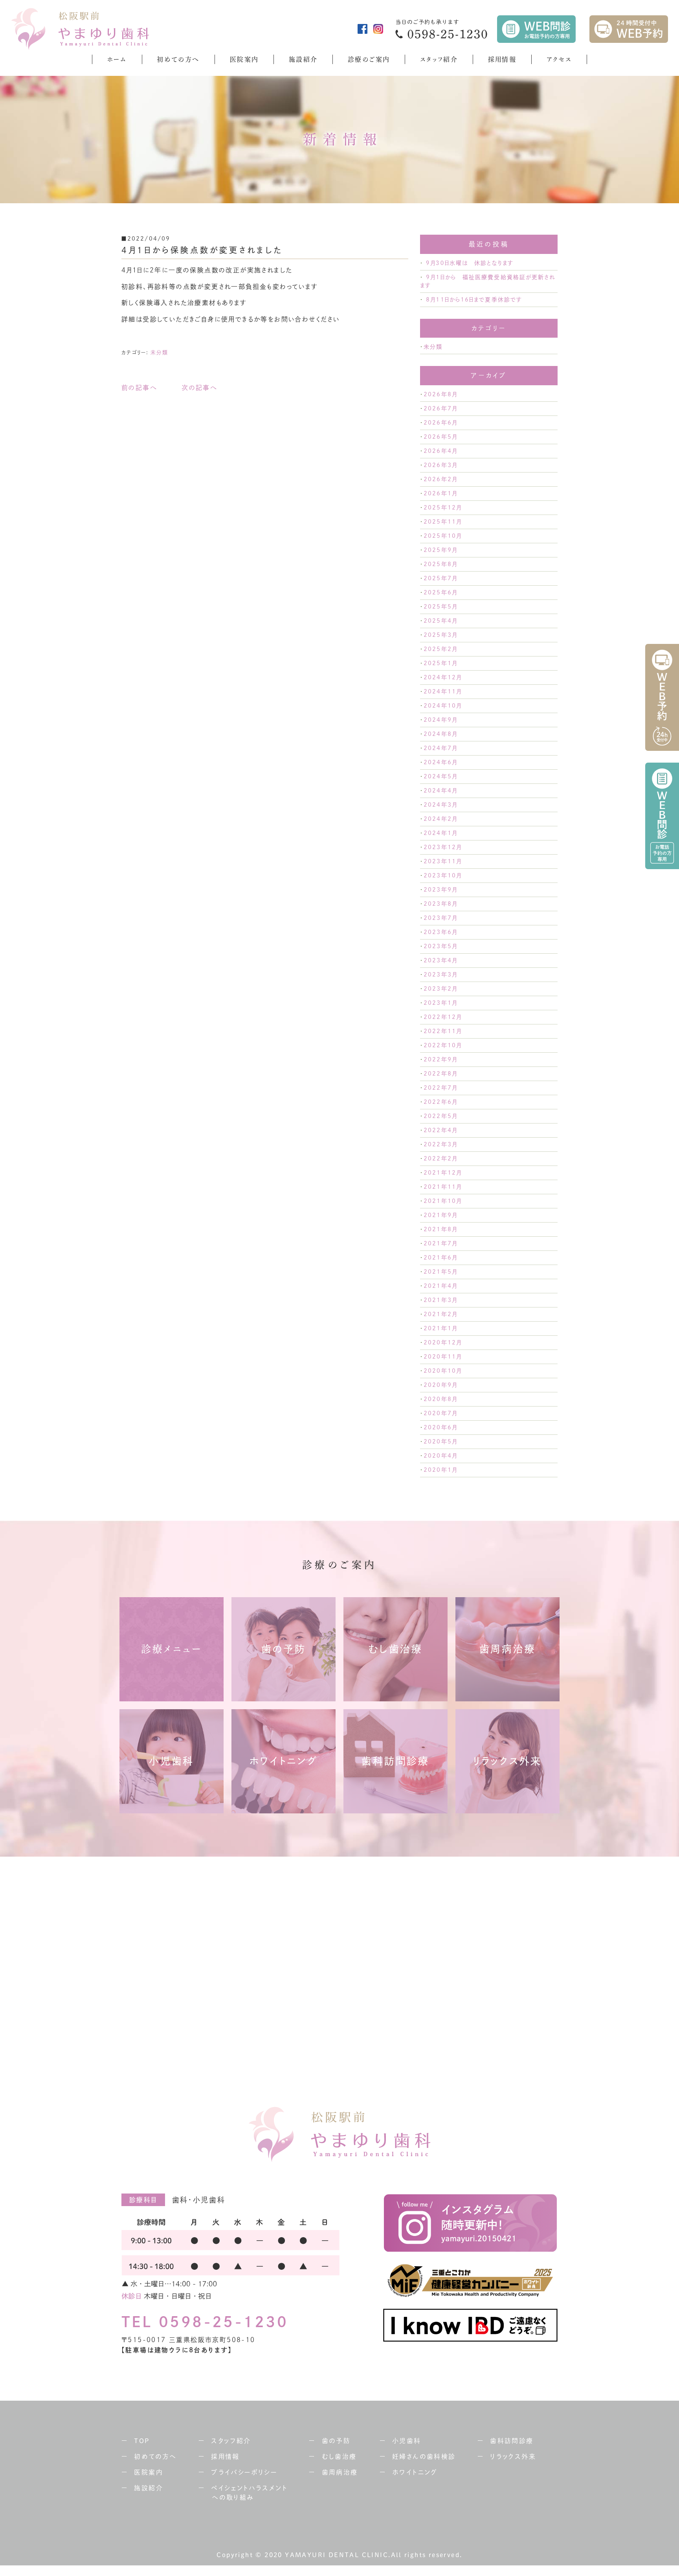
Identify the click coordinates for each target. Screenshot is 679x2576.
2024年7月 (440, 748)
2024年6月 (440, 762)
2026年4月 (440, 451)
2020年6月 (440, 1427)
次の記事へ (199, 388)
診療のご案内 (369, 59)
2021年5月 (440, 1272)
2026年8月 (440, 394)
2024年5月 (440, 776)
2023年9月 (440, 890)
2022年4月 (440, 1130)
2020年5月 (440, 1442)
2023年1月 (440, 1003)
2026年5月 (440, 437)
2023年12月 (443, 847)
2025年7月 (440, 578)
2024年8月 (440, 734)
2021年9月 (440, 1215)
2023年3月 (440, 975)
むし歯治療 (339, 2456)
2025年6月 (440, 592)
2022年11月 (443, 1031)
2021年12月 (443, 1173)
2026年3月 (440, 465)
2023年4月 (440, 960)
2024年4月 (440, 791)
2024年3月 (440, 805)
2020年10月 (443, 1371)
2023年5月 (440, 946)
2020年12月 (443, 1342)
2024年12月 (443, 677)
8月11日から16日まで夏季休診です (474, 300)
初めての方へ (178, 59)
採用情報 (502, 59)
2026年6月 (440, 423)
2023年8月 (440, 904)
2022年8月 (440, 1074)
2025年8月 (440, 564)
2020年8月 (440, 1399)
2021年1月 (440, 1328)
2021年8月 (440, 1229)
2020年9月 (440, 1385)
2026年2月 (440, 479)
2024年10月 (443, 706)
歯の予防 (336, 2441)
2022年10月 (443, 1045)
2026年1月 (440, 493)
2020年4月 (440, 1456)
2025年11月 (443, 522)
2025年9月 (440, 550)
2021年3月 (440, 1300)
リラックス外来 (513, 2456)
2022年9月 (440, 1059)
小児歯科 (407, 2441)
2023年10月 (443, 875)
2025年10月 (443, 536)
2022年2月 (440, 1158)
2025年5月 (440, 607)
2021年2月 (440, 1314)
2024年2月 (440, 819)
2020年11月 (443, 1357)
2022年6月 (440, 1102)
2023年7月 (440, 918)
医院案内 (244, 59)
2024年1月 (440, 833)
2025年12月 (443, 507)
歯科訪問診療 (512, 2441)
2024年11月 (443, 691)
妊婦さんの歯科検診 (424, 2456)
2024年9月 (440, 720)
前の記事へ (139, 388)
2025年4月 (440, 621)
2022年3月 (440, 1144)
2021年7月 (440, 1243)
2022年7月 (440, 1088)
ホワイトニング (415, 2472)
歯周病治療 (340, 2472)
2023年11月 (443, 861)
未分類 (159, 352)
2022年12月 (443, 1017)
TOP (142, 2441)
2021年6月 (440, 1258)
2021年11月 (443, 1187)
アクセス (559, 59)
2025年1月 (440, 663)
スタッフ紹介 (439, 59)
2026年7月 (440, 408)
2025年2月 (440, 649)
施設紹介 (303, 59)
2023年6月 (440, 932)
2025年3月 (440, 635)
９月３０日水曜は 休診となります (470, 263)
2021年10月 (443, 1201)
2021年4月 (440, 1286)
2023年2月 (440, 989)
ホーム (117, 59)
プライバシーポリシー (244, 2472)
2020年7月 (440, 1413)
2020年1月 (440, 1470)
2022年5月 (440, 1116)
